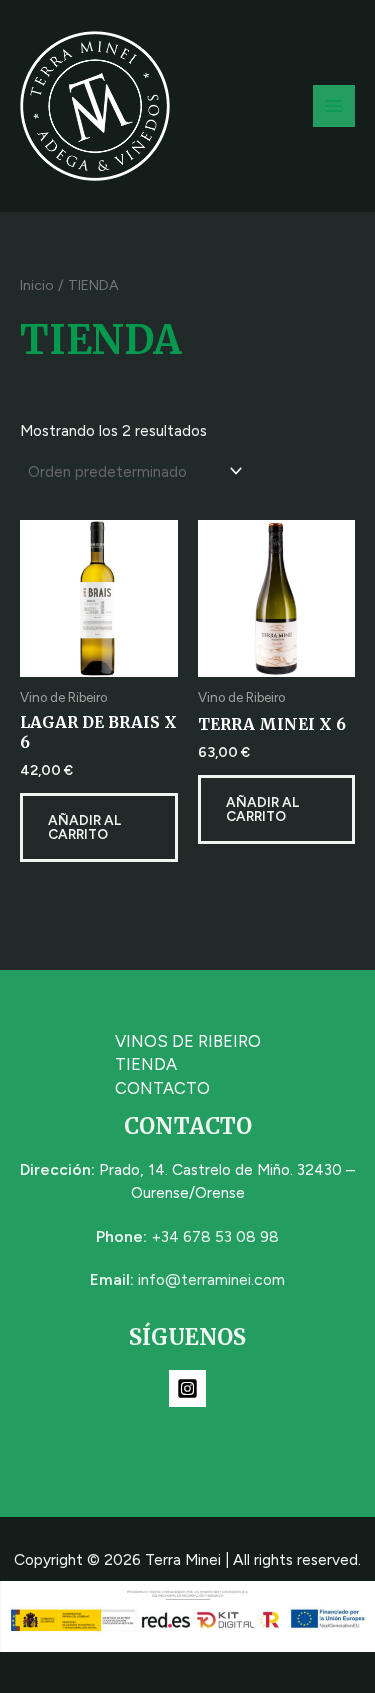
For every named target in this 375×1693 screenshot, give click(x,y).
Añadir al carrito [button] (84, 827)
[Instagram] (187, 1388)
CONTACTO (162, 1088)
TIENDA (146, 1064)
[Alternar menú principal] (334, 106)
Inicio (37, 285)
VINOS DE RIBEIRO (188, 1041)
